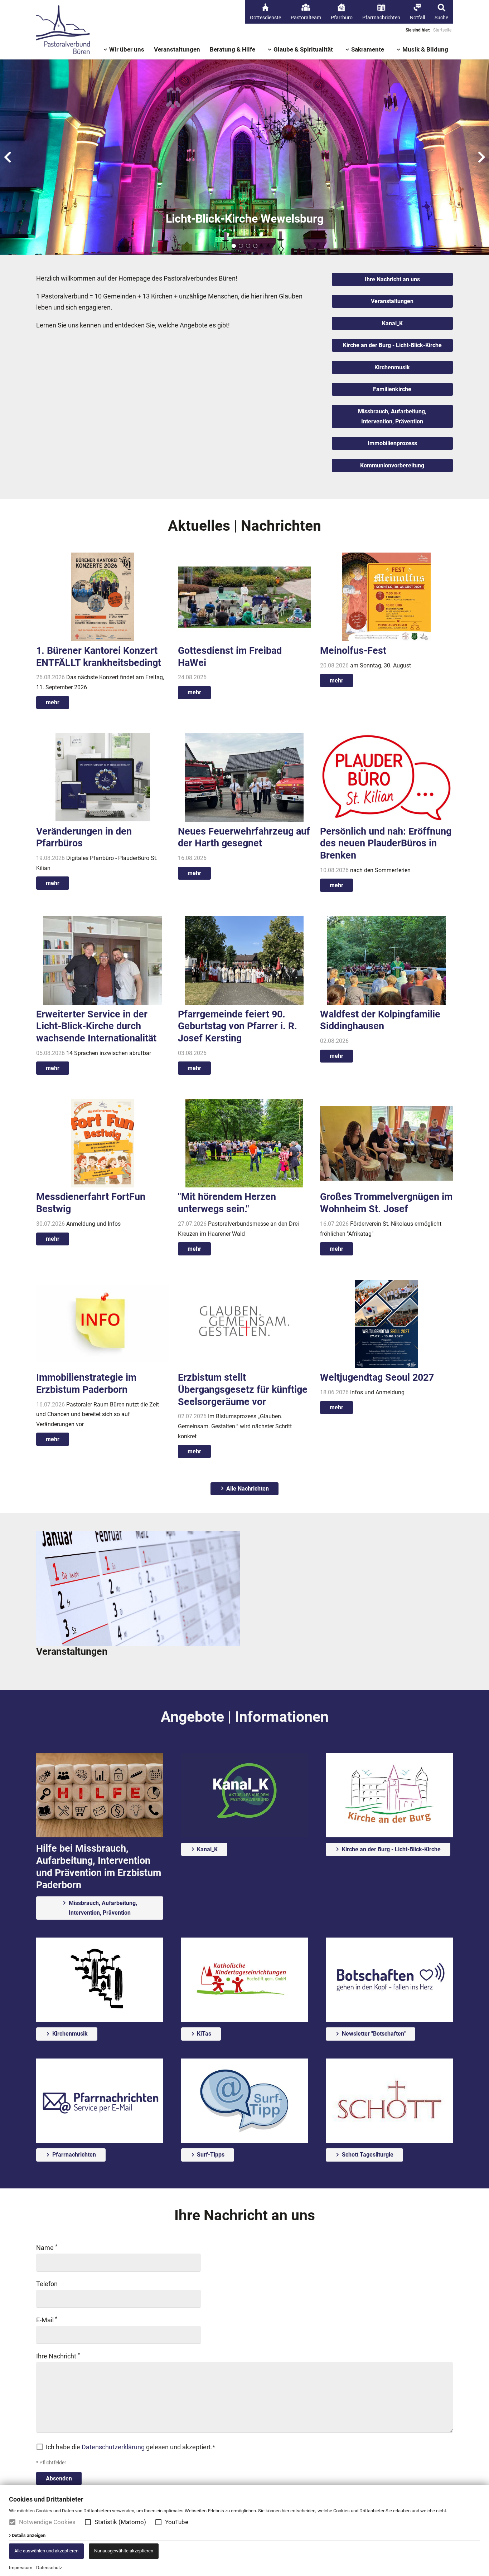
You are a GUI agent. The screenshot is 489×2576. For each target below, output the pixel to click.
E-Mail (46, 2320)
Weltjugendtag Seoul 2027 (377, 1377)
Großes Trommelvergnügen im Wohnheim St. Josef (386, 1203)
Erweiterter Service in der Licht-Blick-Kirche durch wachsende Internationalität (96, 1026)
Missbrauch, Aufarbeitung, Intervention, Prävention (392, 416)
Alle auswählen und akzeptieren (46, 2551)
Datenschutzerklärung (113, 2447)
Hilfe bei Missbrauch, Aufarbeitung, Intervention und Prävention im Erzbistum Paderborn (99, 1867)
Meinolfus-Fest (353, 651)
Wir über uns (127, 50)
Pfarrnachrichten (73, 2155)
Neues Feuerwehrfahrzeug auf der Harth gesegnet (244, 837)
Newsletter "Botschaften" (373, 2034)
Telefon (47, 2284)
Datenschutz (49, 2568)
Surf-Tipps (210, 2155)
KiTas (203, 2034)
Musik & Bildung (425, 50)
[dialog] (245, 2530)
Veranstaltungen (177, 50)
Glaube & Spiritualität (303, 50)
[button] (88, 2522)
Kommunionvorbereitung (392, 465)
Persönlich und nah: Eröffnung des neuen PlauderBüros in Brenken (386, 844)
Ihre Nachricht (57, 2356)
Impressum (21, 2568)
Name (46, 2248)
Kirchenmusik (392, 367)
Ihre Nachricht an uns (392, 279)
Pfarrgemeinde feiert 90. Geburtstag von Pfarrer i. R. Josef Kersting (238, 1026)
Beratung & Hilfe (233, 50)
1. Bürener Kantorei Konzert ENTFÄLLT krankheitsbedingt (99, 657)
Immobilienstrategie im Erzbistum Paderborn (86, 1384)
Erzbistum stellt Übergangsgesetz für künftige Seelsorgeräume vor (243, 1390)
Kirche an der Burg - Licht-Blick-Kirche (392, 345)
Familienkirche (392, 389)
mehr (53, 702)
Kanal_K (392, 323)
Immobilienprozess (392, 443)
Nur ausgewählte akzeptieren (124, 2551)
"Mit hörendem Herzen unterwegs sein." (227, 1203)
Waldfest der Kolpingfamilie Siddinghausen (380, 1020)
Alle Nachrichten (247, 1489)
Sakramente (368, 50)
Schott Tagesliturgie (367, 2155)
